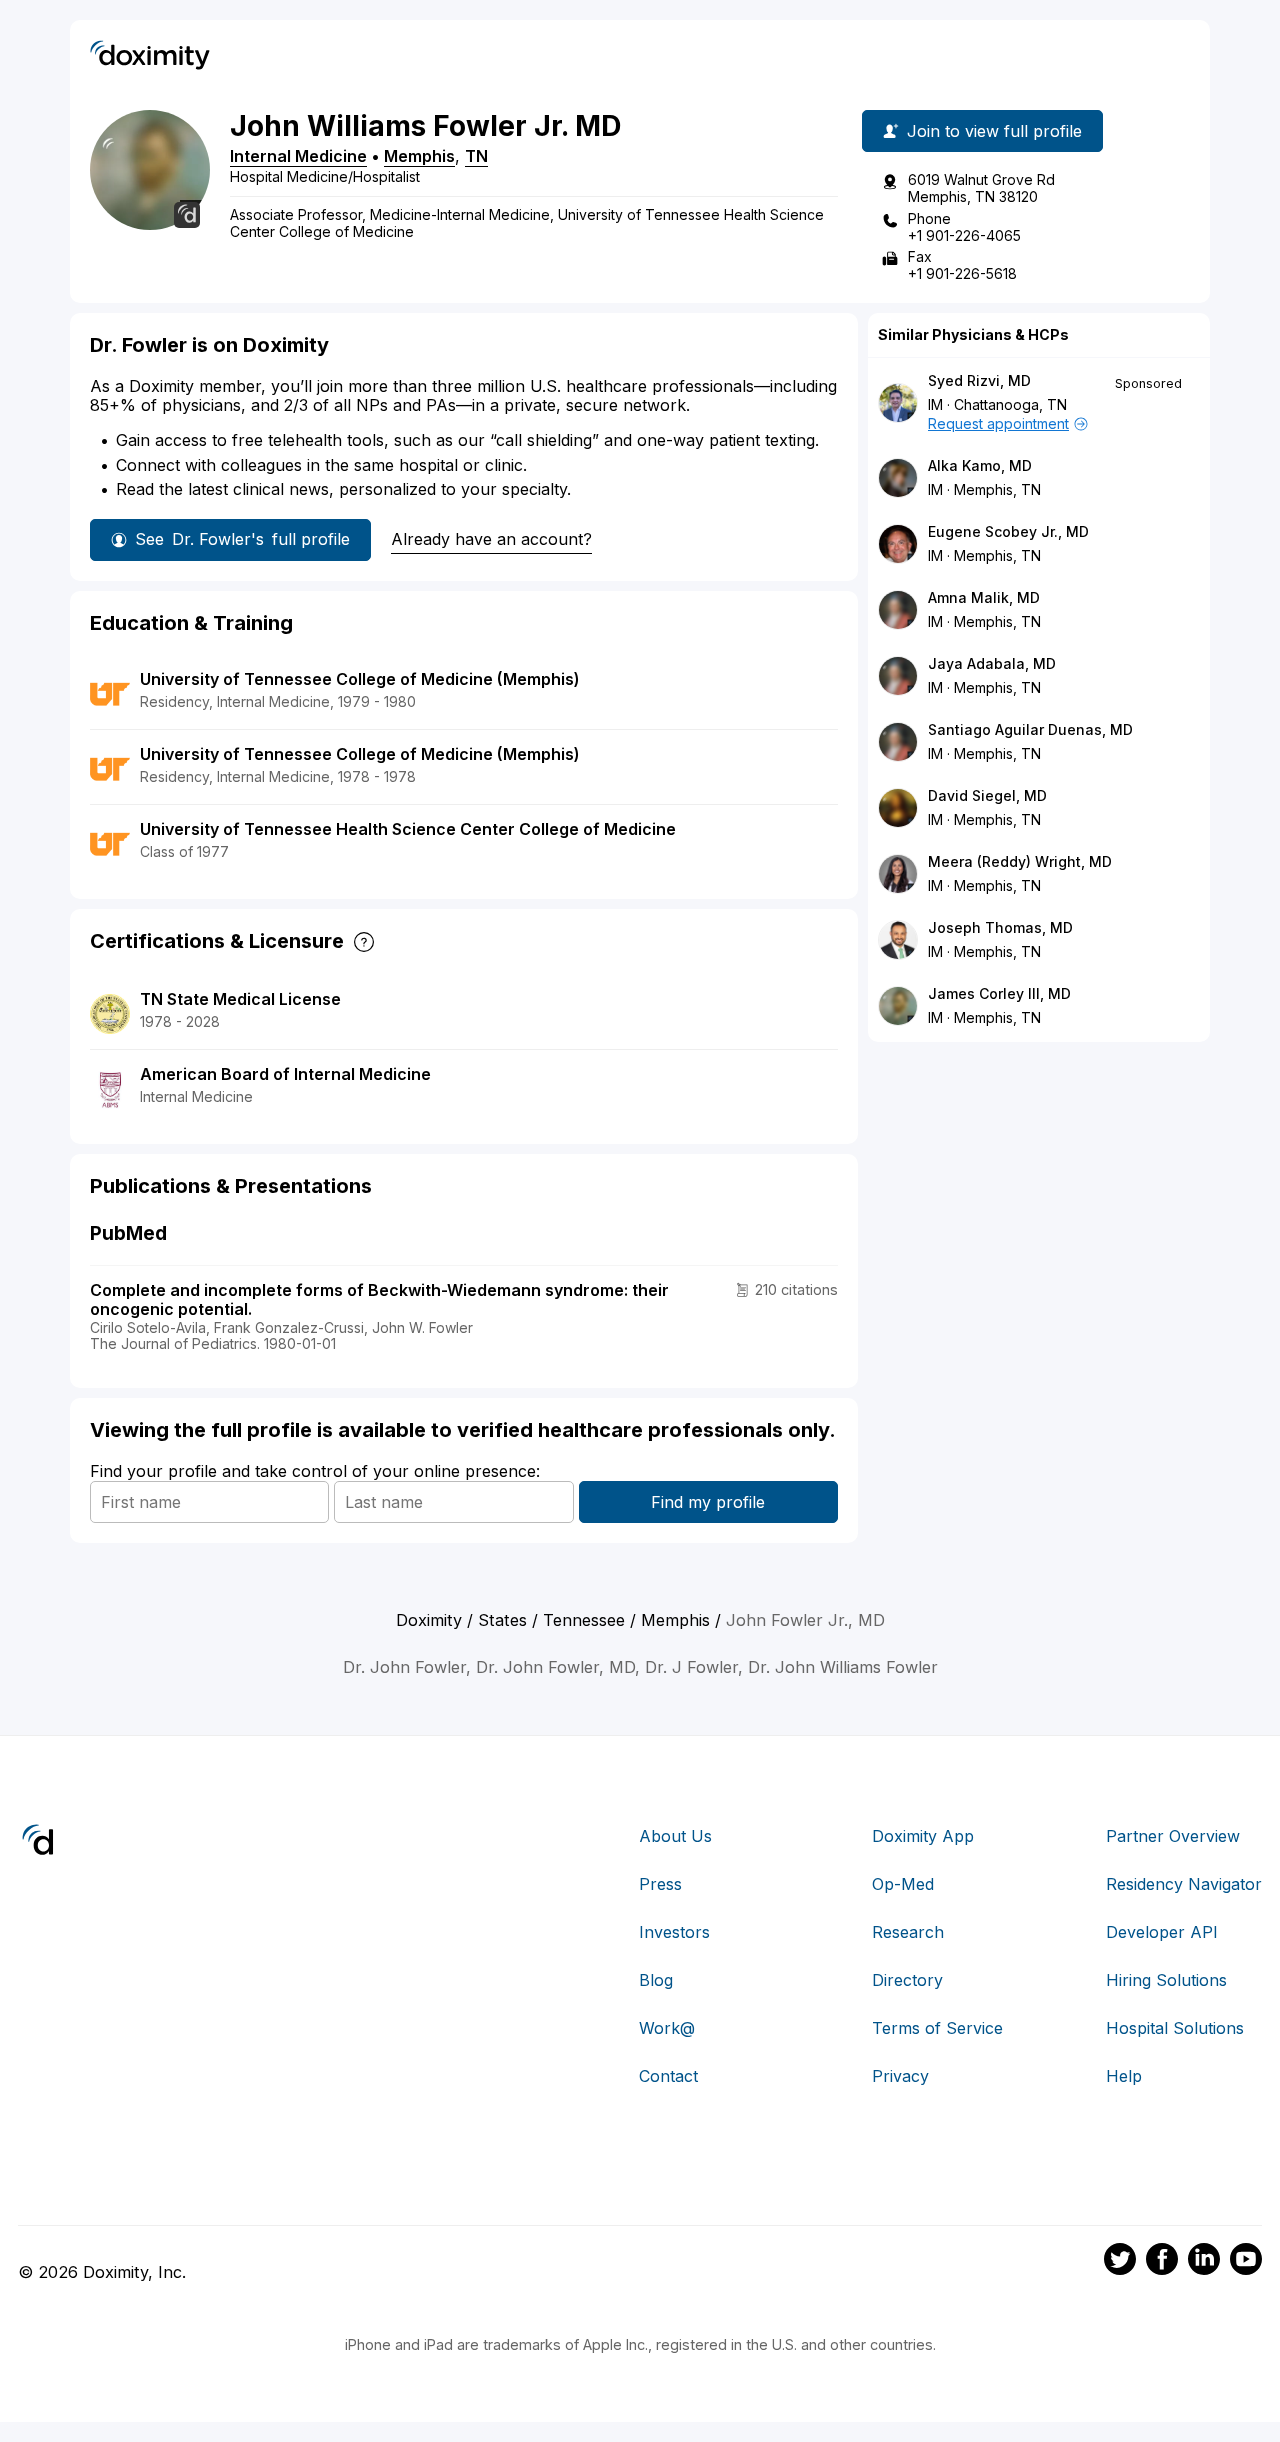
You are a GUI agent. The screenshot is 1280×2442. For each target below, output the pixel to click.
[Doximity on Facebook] (1162, 2262)
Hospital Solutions (1175, 2028)
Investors (674, 1932)
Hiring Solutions (1166, 1980)
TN (476, 156)
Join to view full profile (994, 131)
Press (660, 1884)
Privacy (900, 2076)
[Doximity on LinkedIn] (1204, 2262)
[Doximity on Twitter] (1120, 2262)
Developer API (1162, 1932)
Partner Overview (1173, 1836)
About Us (675, 1836)
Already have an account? (491, 539)
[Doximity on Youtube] (1246, 2262)
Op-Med (903, 1884)
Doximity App (923, 1836)
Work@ (667, 2028)
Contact (668, 2076)
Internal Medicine (298, 156)
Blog (656, 1980)
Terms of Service (937, 2028)
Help (1124, 2076)
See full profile (242, 539)
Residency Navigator (1184, 1884)
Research (908, 1932)
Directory (907, 1980)
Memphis (419, 156)
